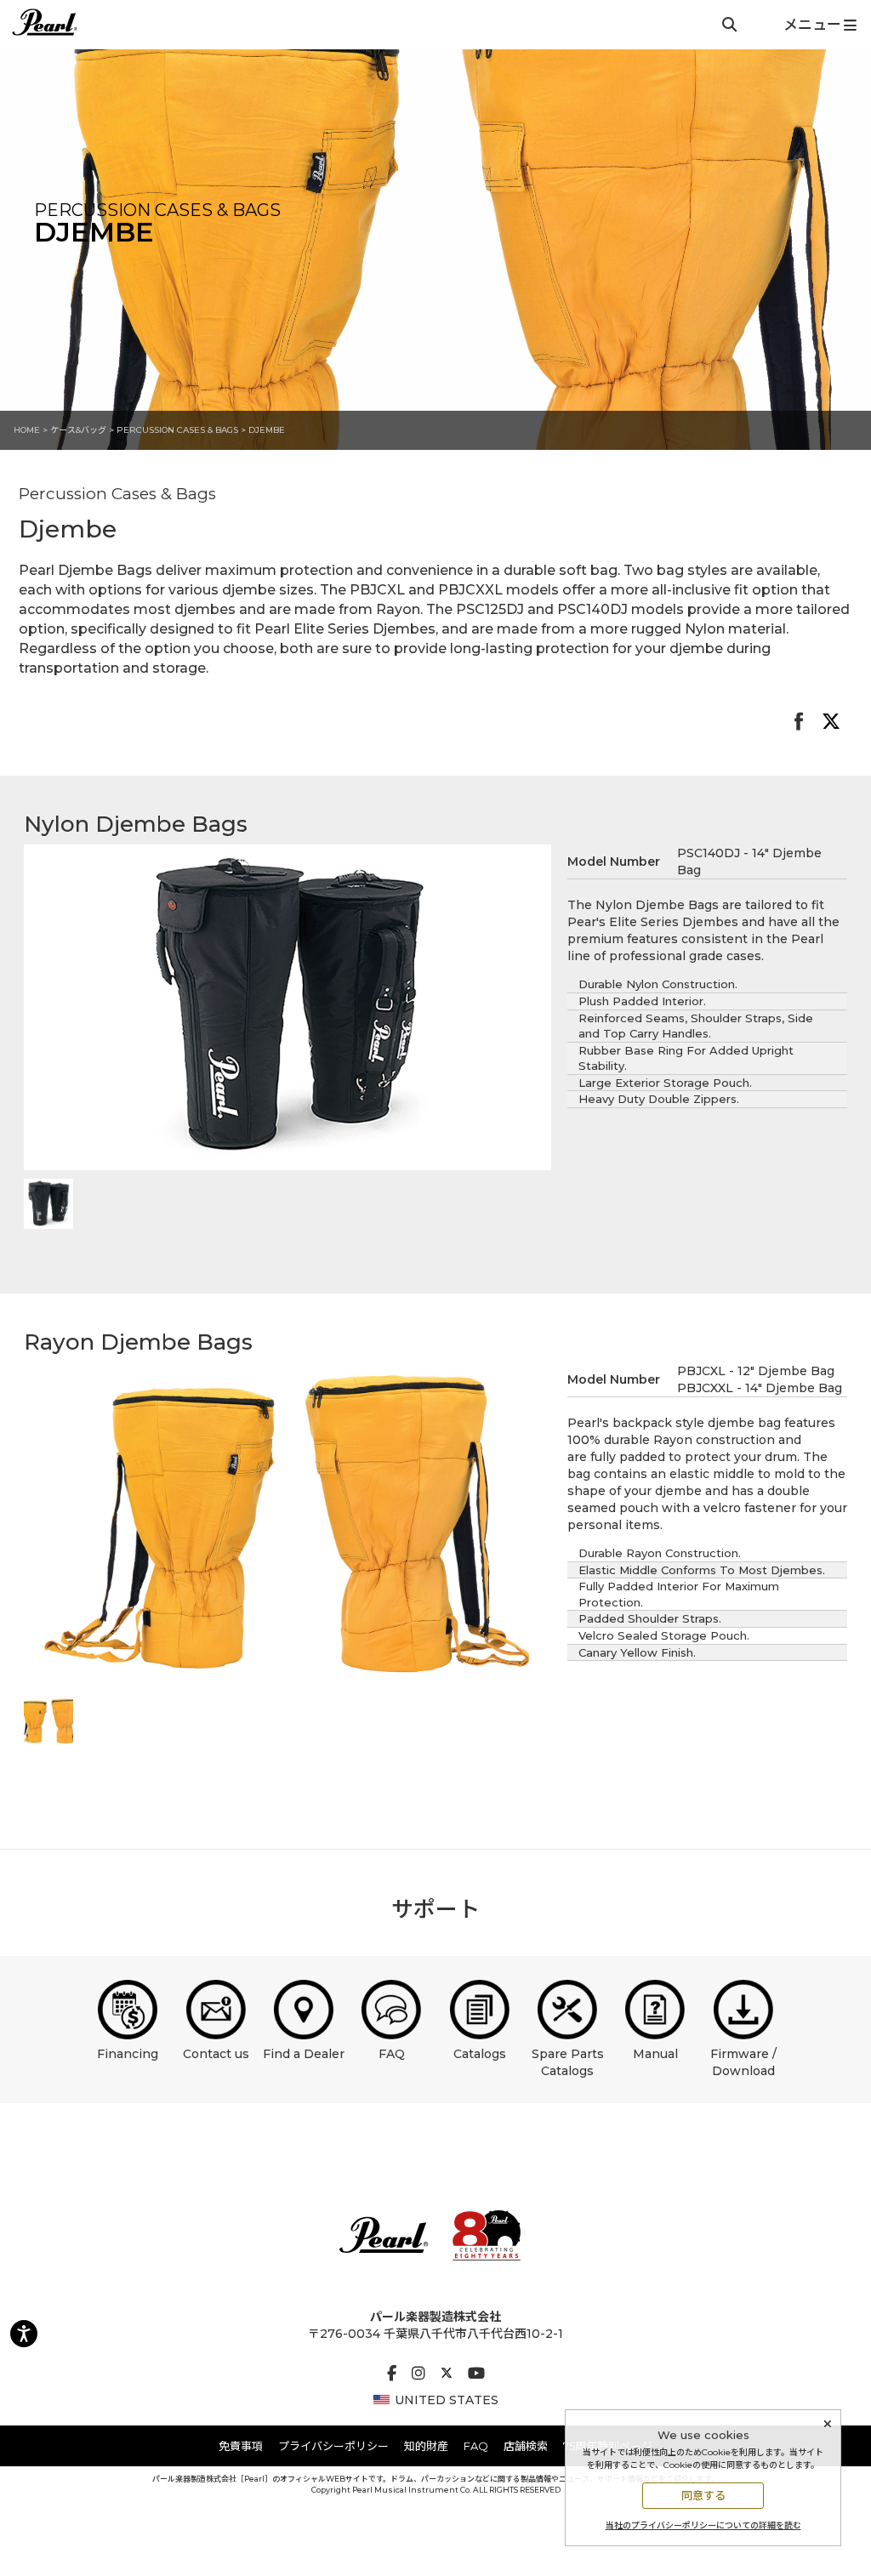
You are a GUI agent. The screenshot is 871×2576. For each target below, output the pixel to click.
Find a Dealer (304, 2054)
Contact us (216, 2054)
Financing (128, 2054)
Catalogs (480, 2054)
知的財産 (426, 2446)
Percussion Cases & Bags (179, 430)
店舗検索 (526, 2446)
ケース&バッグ (78, 430)
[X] (447, 2374)
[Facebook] (392, 2374)
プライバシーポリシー (333, 2446)
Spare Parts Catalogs (568, 2062)
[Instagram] (418, 2374)
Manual (655, 2054)
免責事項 (241, 2446)
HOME (27, 430)
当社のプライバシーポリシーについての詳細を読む (703, 2525)
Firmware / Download (743, 2062)
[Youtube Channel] (476, 2374)
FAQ (392, 2054)
